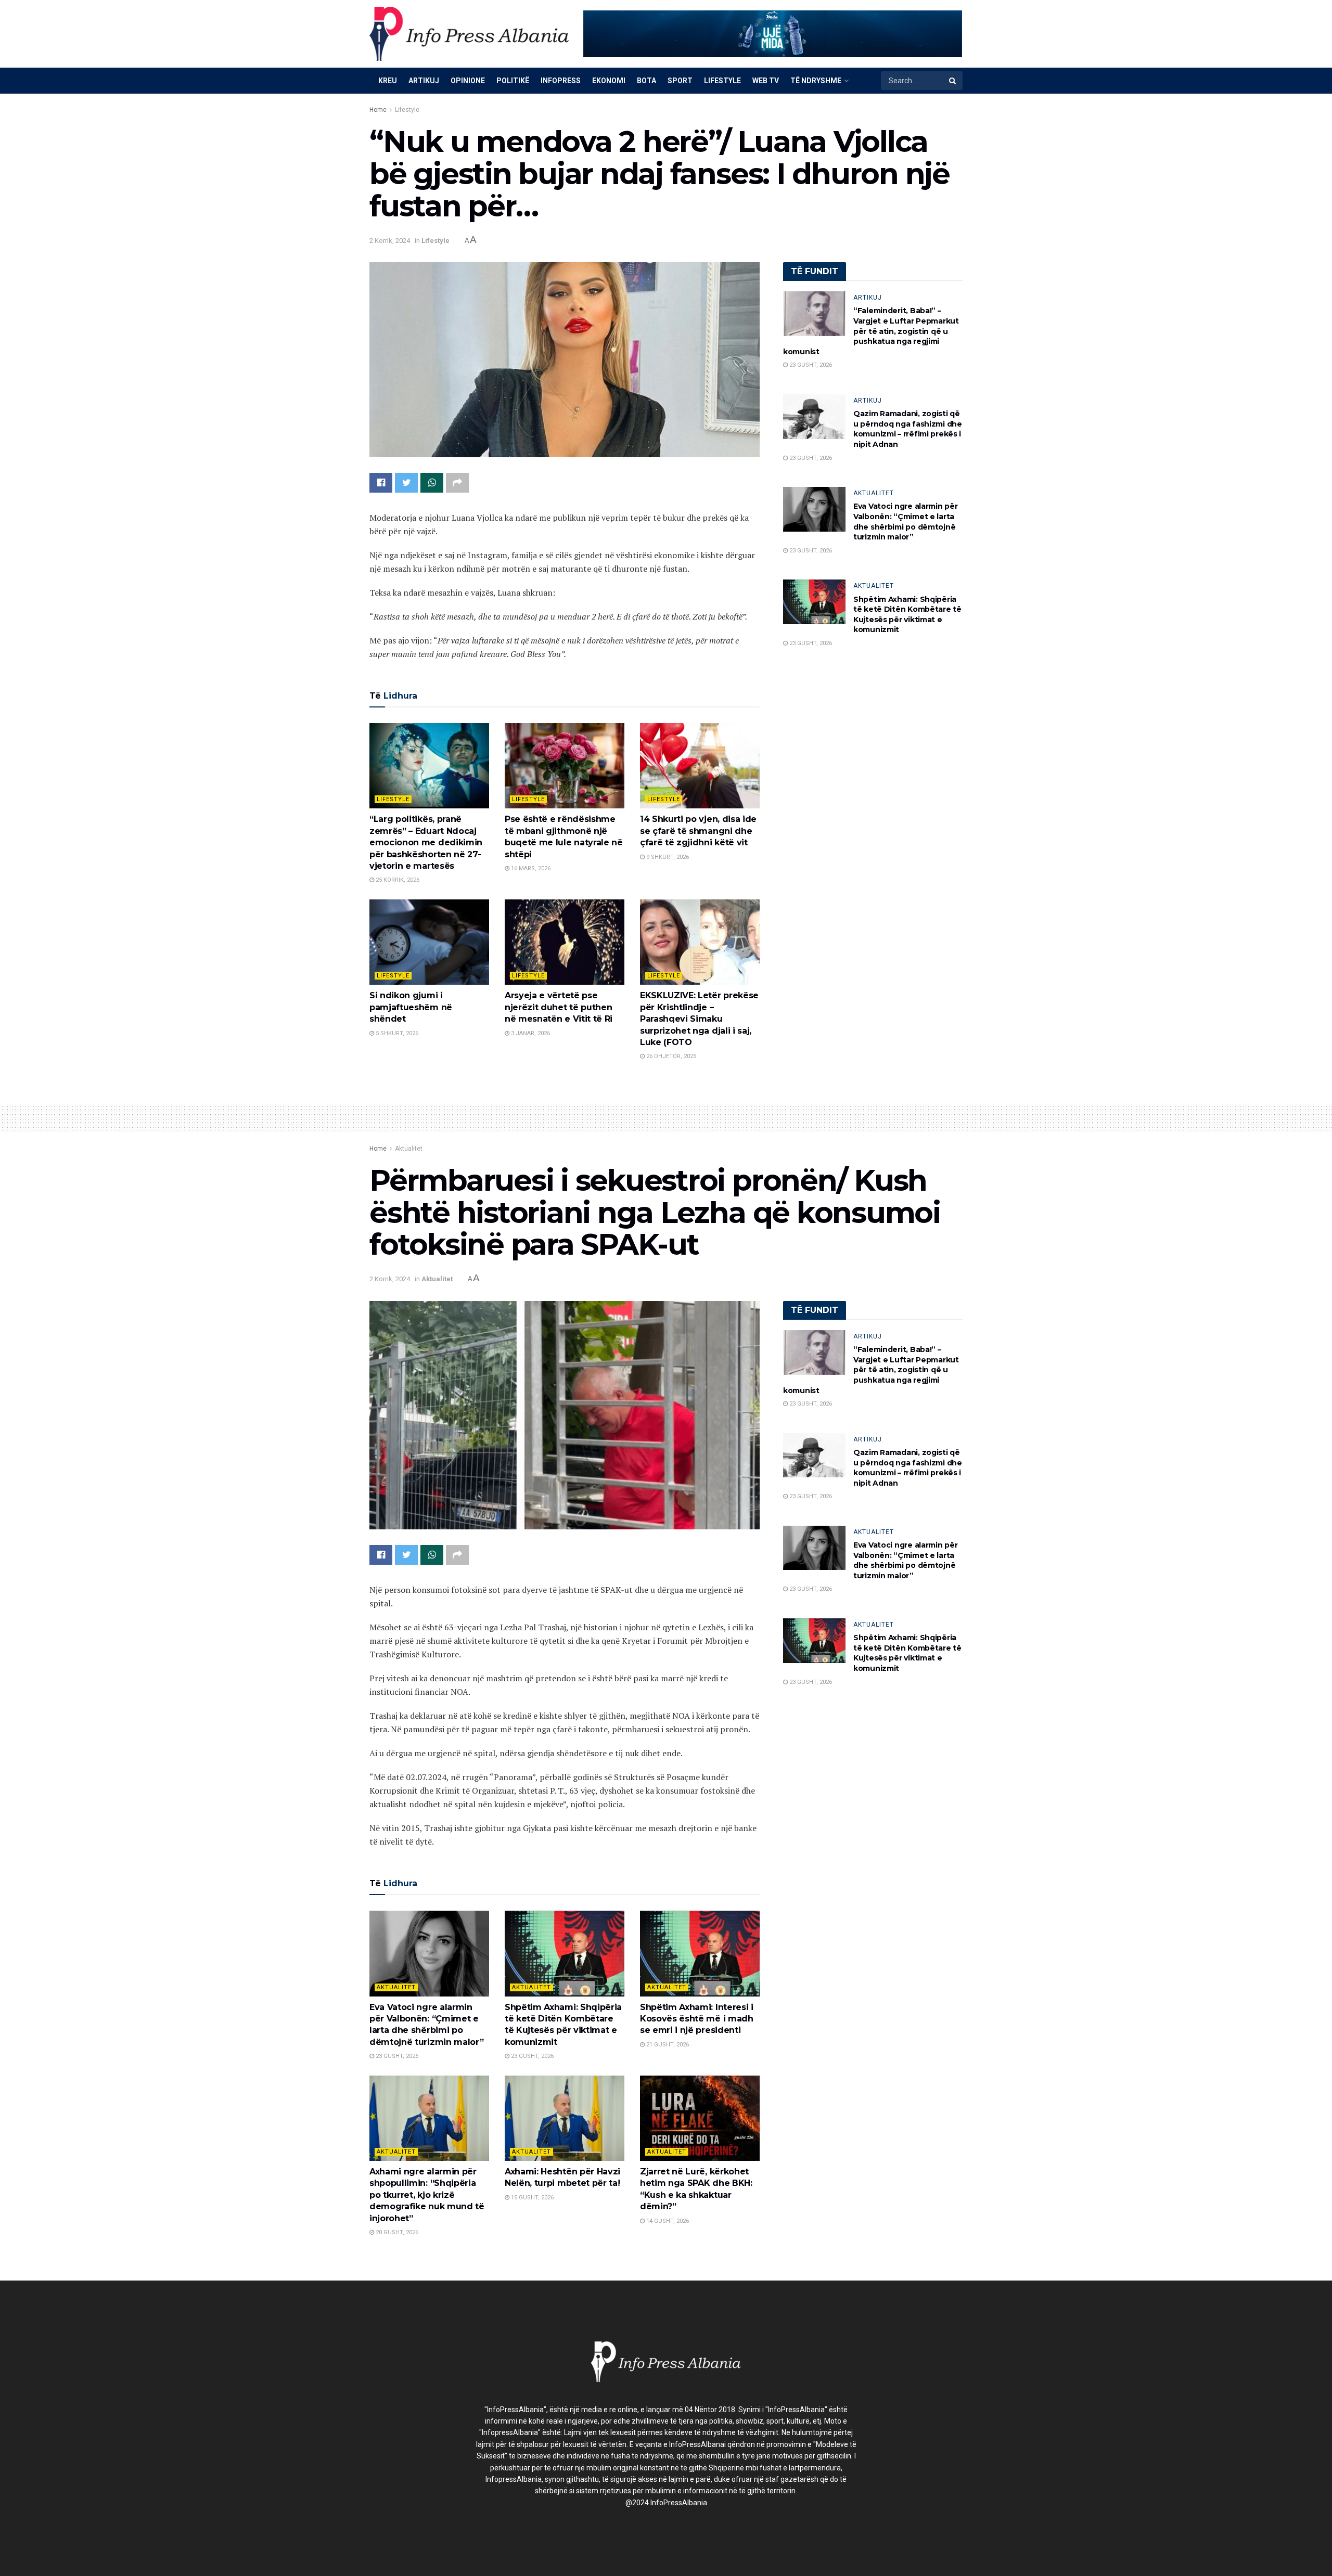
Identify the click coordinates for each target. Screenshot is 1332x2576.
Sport (680, 81)
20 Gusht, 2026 (396, 2232)
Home (378, 110)
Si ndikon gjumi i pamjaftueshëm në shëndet (411, 1007)
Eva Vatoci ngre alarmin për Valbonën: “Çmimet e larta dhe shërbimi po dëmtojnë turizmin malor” (905, 521)
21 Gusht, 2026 (667, 2045)
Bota (646, 81)
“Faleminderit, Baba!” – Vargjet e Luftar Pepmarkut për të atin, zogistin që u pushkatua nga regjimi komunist (871, 331)
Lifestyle (722, 81)
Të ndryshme (816, 81)
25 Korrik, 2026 (397, 880)
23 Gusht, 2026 (810, 365)
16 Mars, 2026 (530, 868)
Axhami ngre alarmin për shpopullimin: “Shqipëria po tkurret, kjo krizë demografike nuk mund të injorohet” (427, 2195)
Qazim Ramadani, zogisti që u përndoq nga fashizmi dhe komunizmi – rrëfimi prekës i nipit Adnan (908, 429)
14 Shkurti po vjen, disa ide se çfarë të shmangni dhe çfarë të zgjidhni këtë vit (698, 831)
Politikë (513, 81)
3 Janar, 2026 (530, 1033)
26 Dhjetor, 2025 (670, 1056)
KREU (388, 81)
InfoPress (561, 81)
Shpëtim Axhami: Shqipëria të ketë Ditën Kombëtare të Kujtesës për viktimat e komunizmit (907, 615)
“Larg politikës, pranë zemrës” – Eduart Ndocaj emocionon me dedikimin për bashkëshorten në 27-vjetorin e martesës (426, 842)
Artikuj (424, 81)
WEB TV (766, 81)
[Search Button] (953, 81)
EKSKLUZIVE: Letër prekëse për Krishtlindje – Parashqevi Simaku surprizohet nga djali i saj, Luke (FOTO (699, 1019)
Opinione (468, 81)
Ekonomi (609, 81)
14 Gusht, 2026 (667, 2221)
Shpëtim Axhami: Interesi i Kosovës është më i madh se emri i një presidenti (697, 2019)
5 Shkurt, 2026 (396, 1033)
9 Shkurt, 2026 (667, 857)
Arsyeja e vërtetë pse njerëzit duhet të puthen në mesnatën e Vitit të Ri (559, 1007)
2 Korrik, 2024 (390, 241)
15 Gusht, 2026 (531, 2198)
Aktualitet (874, 493)
